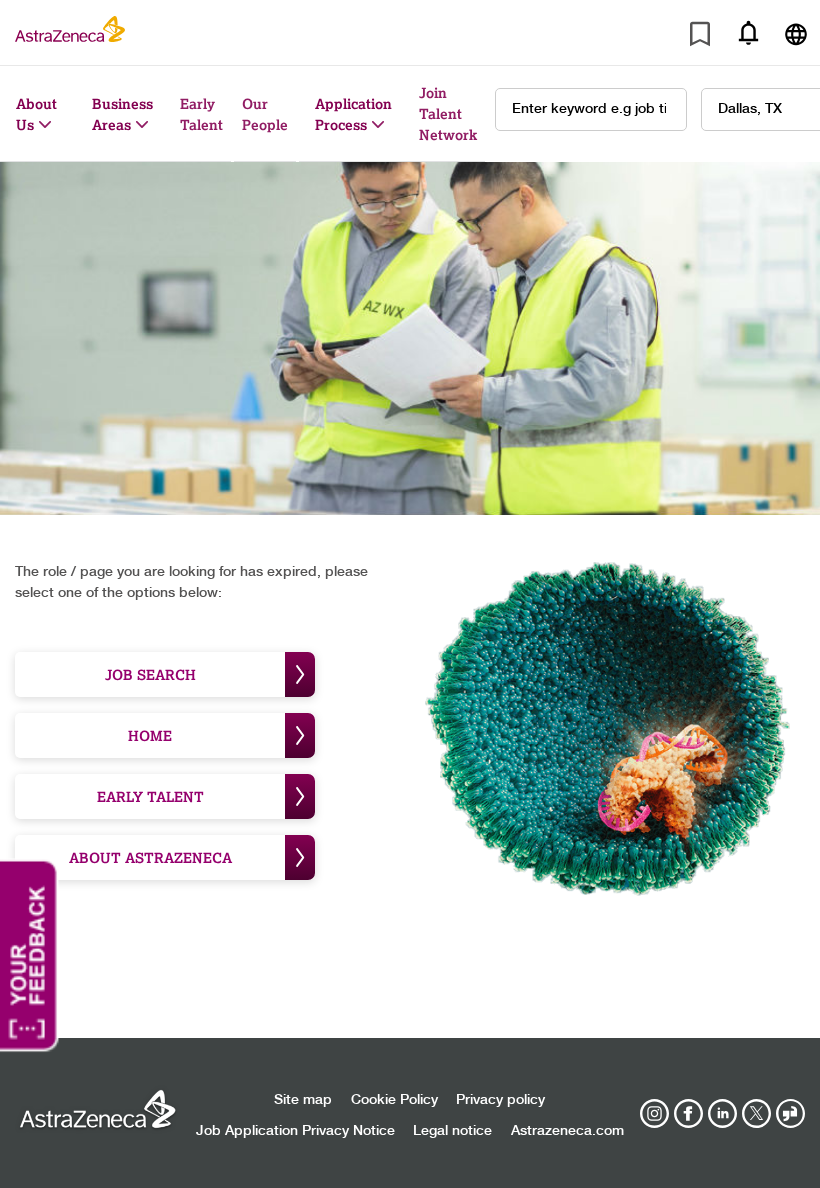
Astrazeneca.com (567, 1131)
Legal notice (452, 1131)
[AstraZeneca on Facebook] (688, 1114)
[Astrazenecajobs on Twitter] (756, 1114)
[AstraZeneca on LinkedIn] (722, 1114)
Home (150, 735)
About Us (36, 114)
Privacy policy (500, 1100)
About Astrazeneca (150, 857)
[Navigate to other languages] (796, 32)
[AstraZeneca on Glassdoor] (790, 1114)
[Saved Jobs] (700, 37)
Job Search (150, 674)
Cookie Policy (394, 1100)
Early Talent (201, 114)
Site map (303, 1100)
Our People (265, 114)
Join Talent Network (448, 113)
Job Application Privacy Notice (295, 1131)
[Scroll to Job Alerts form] (748, 32)
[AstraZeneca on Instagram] (655, 1114)
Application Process (353, 114)
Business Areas (122, 114)
